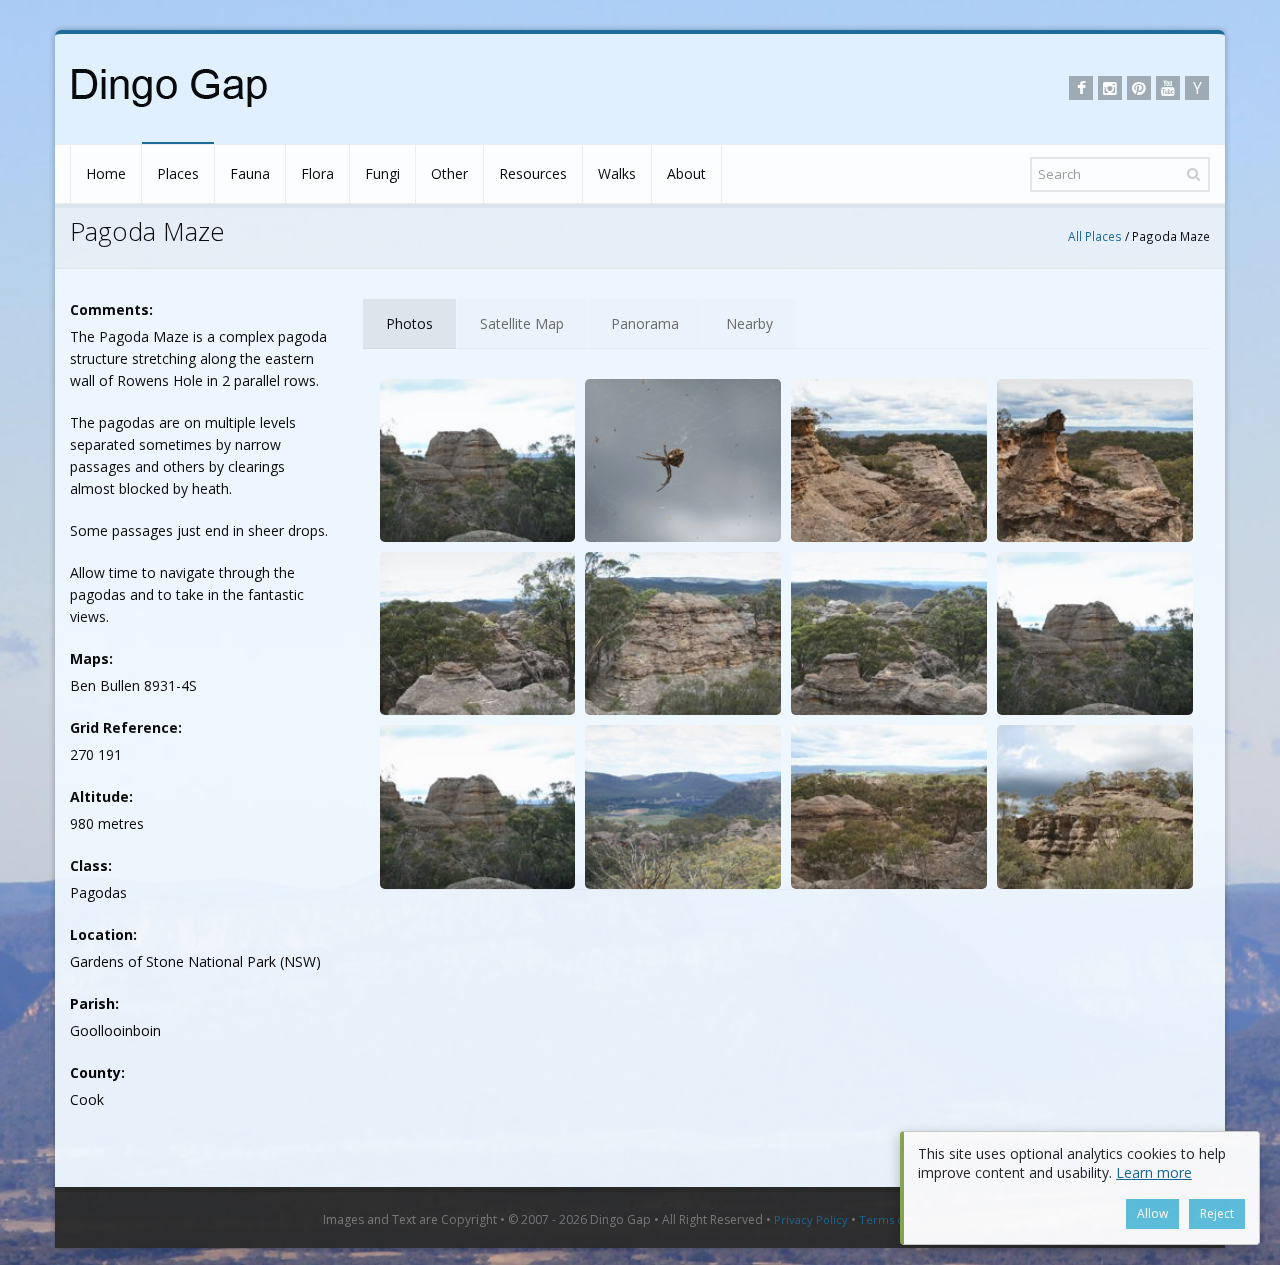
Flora (317, 173)
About (686, 173)
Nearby (749, 323)
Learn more (1154, 1172)
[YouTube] (1168, 88)
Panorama (645, 323)
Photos (409, 323)
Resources (533, 173)
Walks (617, 173)
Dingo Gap (620, 1219)
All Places (1095, 236)
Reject (1217, 1213)
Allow (1152, 1213)
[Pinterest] (1139, 88)
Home (106, 173)
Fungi (382, 173)
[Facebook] (1081, 88)
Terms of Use (895, 1219)
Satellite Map (522, 323)
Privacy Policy (811, 1219)
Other (449, 173)
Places (178, 173)
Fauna (250, 173)
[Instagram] (1110, 88)
